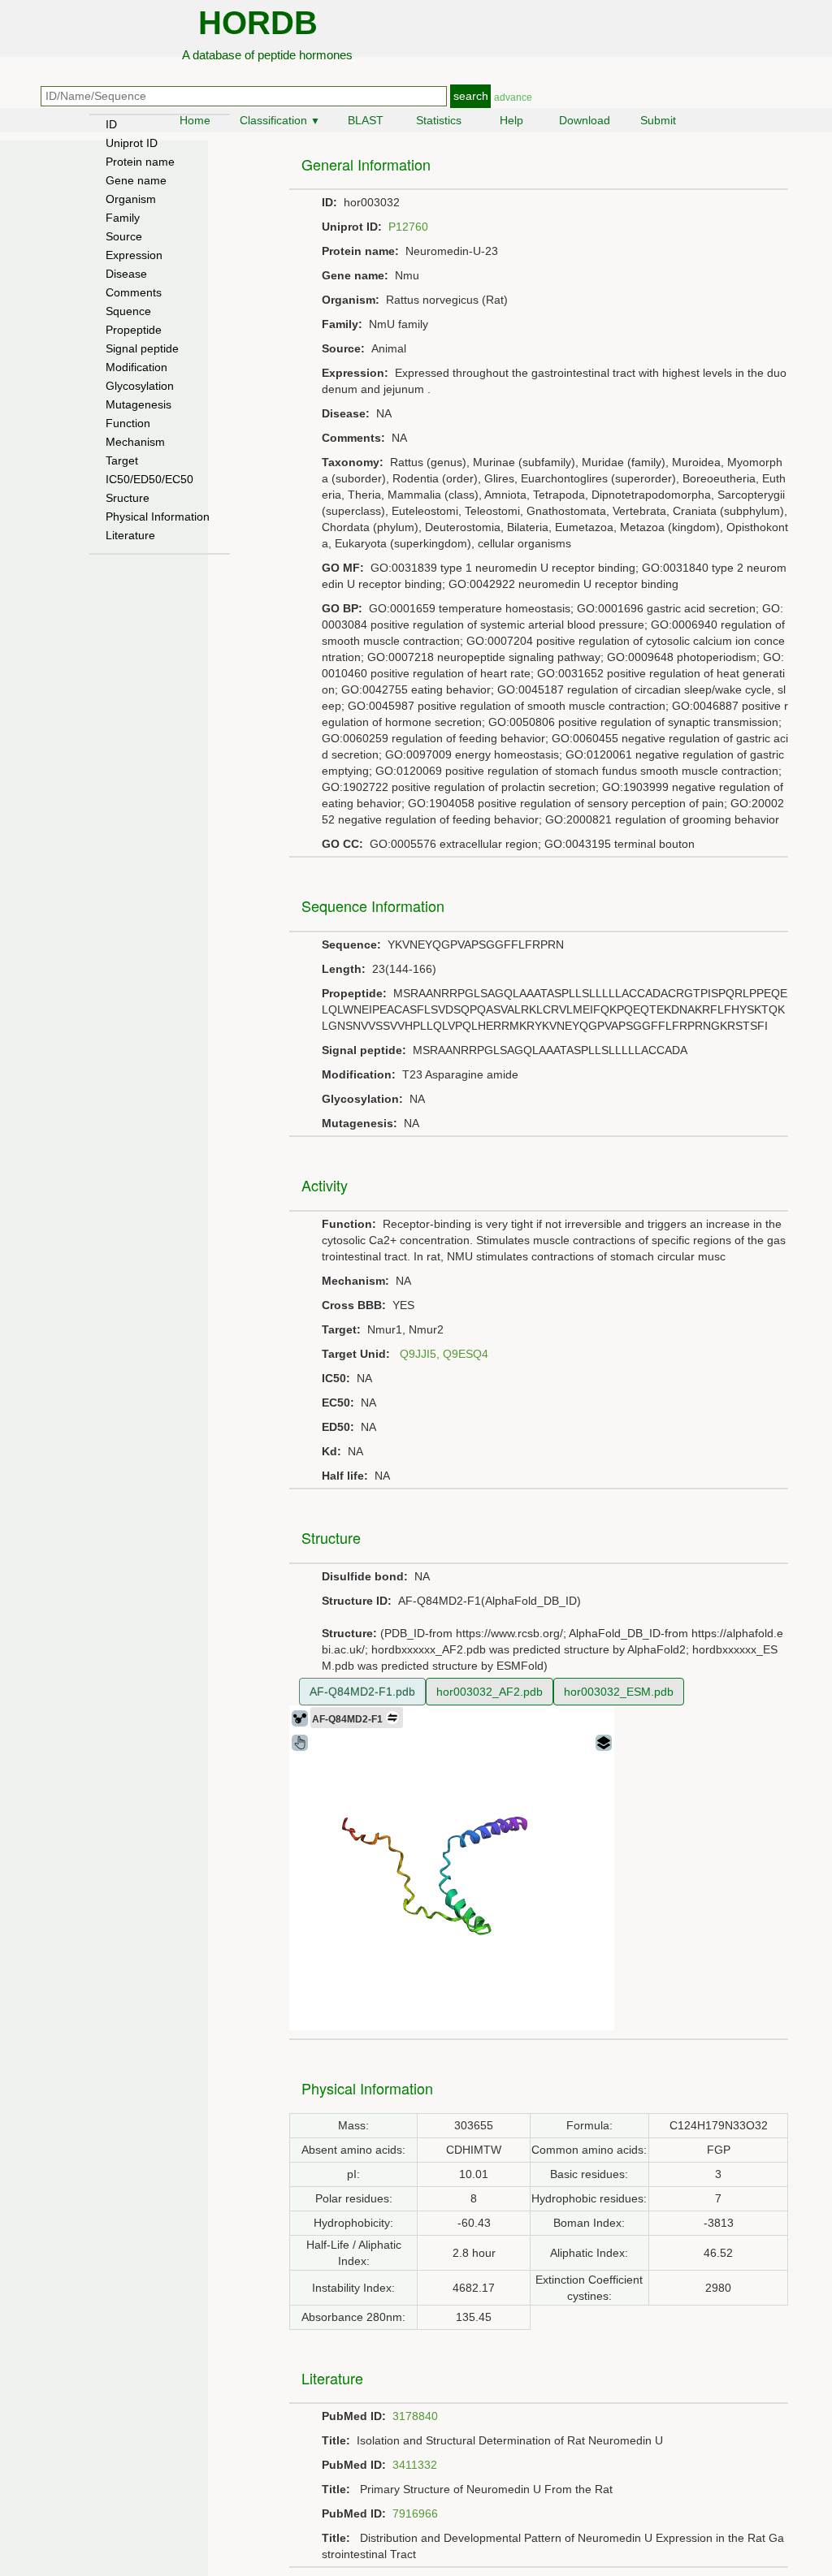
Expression (134, 255)
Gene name (136, 180)
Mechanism (135, 442)
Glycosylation (140, 386)
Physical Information (158, 516)
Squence (128, 311)
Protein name (140, 162)
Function (128, 423)
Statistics (439, 120)
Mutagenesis (139, 404)
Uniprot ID (132, 143)
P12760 (408, 227)
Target (122, 460)
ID (111, 124)
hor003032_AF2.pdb (490, 1692)
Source (124, 236)
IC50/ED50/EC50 (149, 479)
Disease (126, 274)
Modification (136, 367)
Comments (134, 292)
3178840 (415, 2416)
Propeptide (134, 330)
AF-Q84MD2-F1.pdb (362, 1692)
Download (585, 120)
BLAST (366, 120)
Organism (131, 199)
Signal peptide (142, 348)
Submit (658, 120)
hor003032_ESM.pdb (619, 1692)
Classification (280, 120)
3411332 (415, 2465)
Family (123, 218)
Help (511, 120)
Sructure (128, 498)
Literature (130, 535)
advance (513, 97)
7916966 (415, 2513)
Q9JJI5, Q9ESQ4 (444, 1354)
